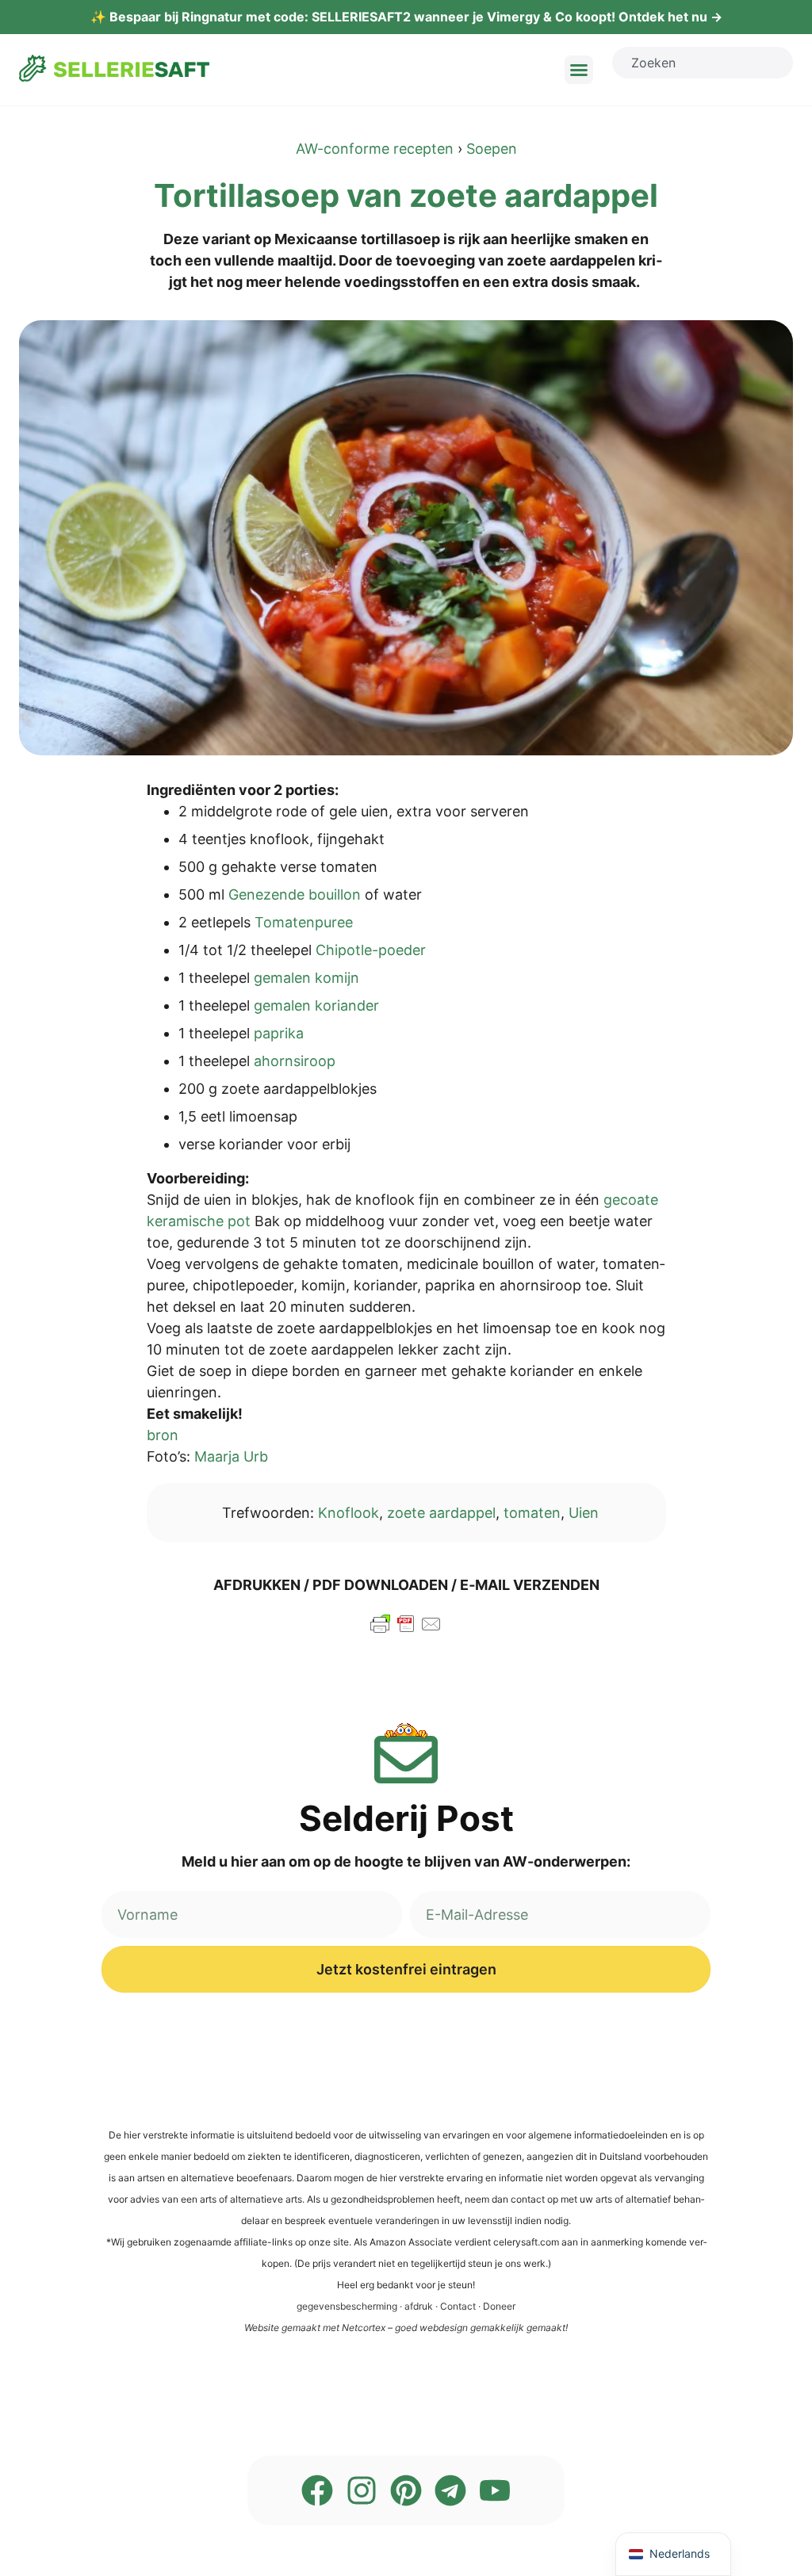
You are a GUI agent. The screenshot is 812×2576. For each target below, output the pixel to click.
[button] (579, 70)
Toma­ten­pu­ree (304, 922)
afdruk (419, 2306)
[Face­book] (317, 2490)
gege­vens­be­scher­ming (347, 2306)
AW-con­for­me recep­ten (375, 149)
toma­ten (532, 1513)
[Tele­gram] (450, 2490)
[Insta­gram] (362, 2490)
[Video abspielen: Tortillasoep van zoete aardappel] (406, 538)
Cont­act (458, 2306)
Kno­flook (349, 1513)
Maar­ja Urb (231, 1456)
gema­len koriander (316, 1005)
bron (163, 1435)
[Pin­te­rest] (406, 2490)
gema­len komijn (306, 978)
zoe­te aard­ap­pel (441, 1513)
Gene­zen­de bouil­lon (295, 894)
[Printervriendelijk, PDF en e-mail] (406, 1631)
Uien (584, 1513)
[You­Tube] (495, 2490)
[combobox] (703, 63)
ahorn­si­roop (295, 1061)
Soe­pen (492, 149)
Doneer (499, 2306)
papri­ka (279, 1033)
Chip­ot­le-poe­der (371, 950)
